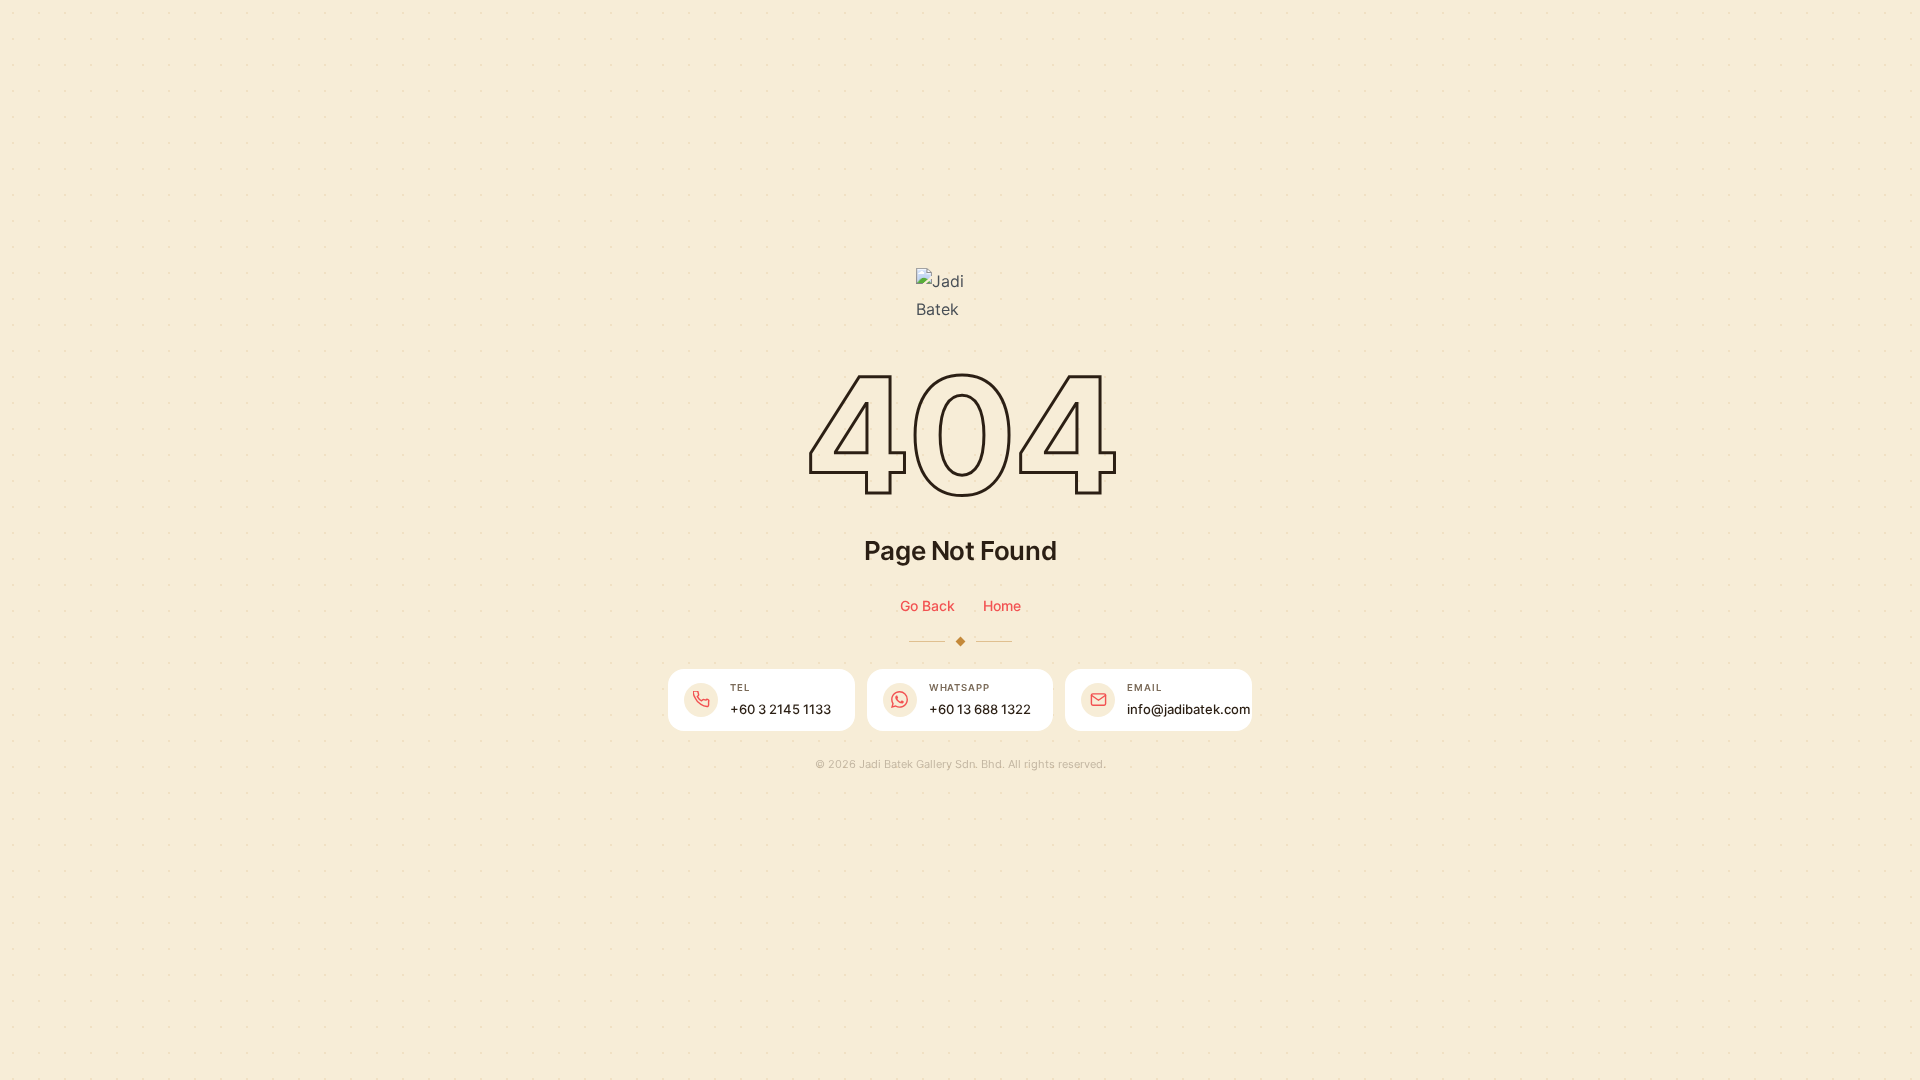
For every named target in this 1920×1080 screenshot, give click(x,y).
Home (1002, 605)
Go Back (927, 605)
